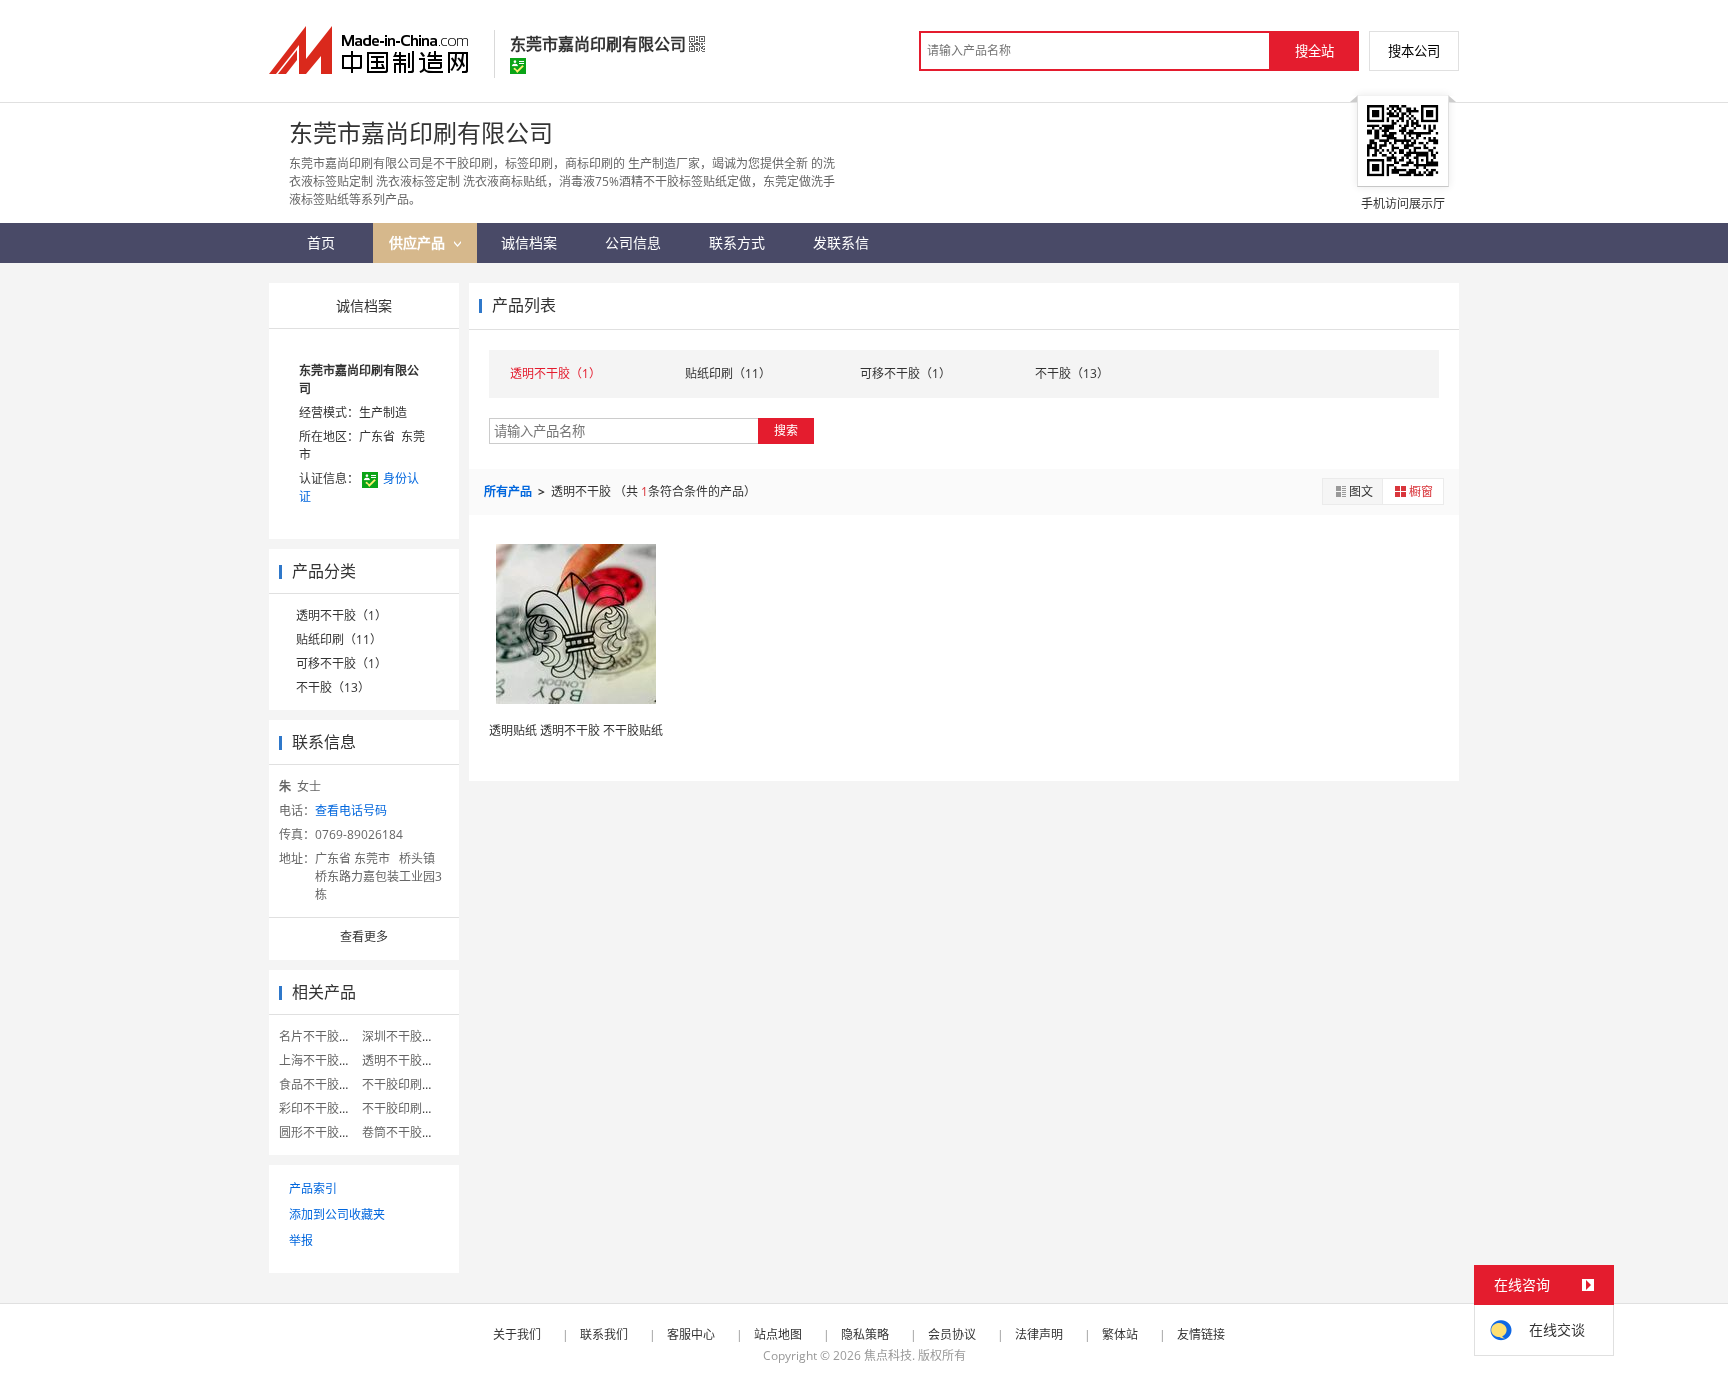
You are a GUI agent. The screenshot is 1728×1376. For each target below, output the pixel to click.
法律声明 (1039, 1334)
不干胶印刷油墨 (404, 1084)
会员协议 (952, 1334)
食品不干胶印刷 (321, 1084)
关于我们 (517, 1334)
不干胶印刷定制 (404, 1108)
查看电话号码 (351, 810)
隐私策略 (865, 1334)
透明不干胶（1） (341, 615)
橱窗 (1421, 491)
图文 (1361, 491)
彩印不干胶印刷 (321, 1108)
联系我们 (604, 1334)
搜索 (786, 430)
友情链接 (1201, 1334)
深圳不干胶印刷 (404, 1036)
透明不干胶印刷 (404, 1060)
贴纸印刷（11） (339, 639)
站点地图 (778, 1334)
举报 (301, 1240)
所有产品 (509, 491)
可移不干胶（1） (341, 663)
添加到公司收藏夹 (337, 1214)
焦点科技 (888, 1355)
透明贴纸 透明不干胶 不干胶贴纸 (576, 730)
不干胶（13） (333, 687)
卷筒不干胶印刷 (404, 1132)
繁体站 (1120, 1334)
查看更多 (364, 936)
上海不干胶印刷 (321, 1060)
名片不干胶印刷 (321, 1036)
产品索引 (313, 1188)
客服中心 (691, 1334)
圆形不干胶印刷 (321, 1132)
